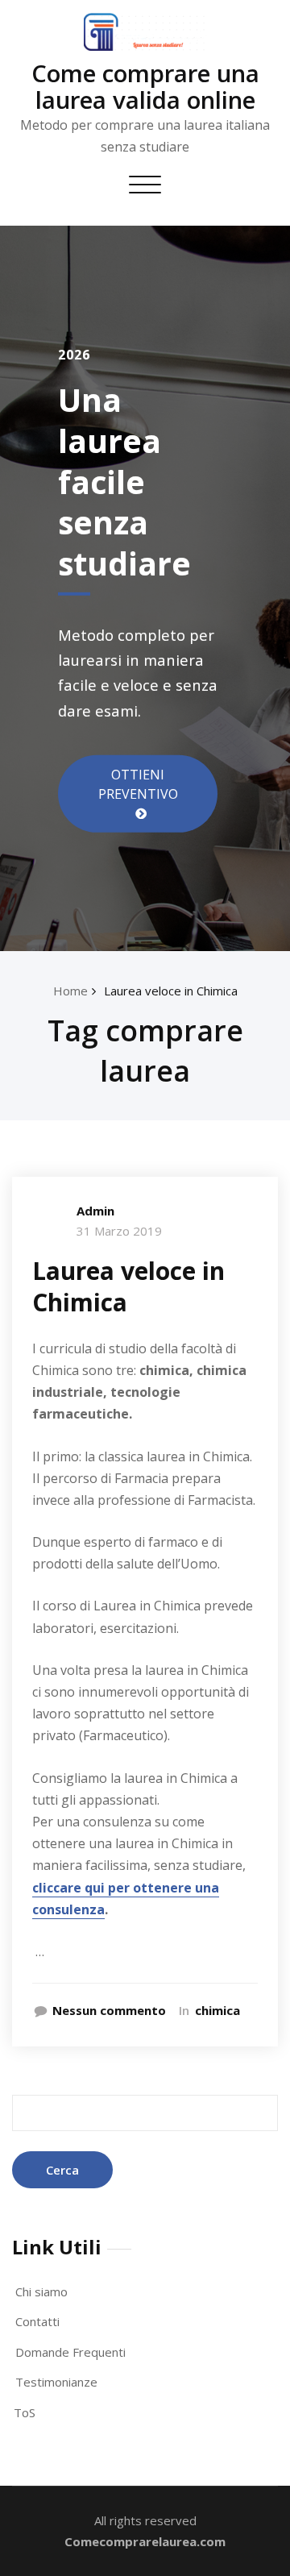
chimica (217, 2010)
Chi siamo (41, 2291)
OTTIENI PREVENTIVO (138, 784)
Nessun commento (109, 2010)
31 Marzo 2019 (119, 1231)
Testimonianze (56, 2382)
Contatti (37, 2321)
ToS (25, 2412)
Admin (95, 1211)
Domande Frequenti (70, 2352)
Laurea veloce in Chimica (171, 991)
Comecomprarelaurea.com (145, 2541)
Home (70, 991)
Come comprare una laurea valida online (145, 86)
